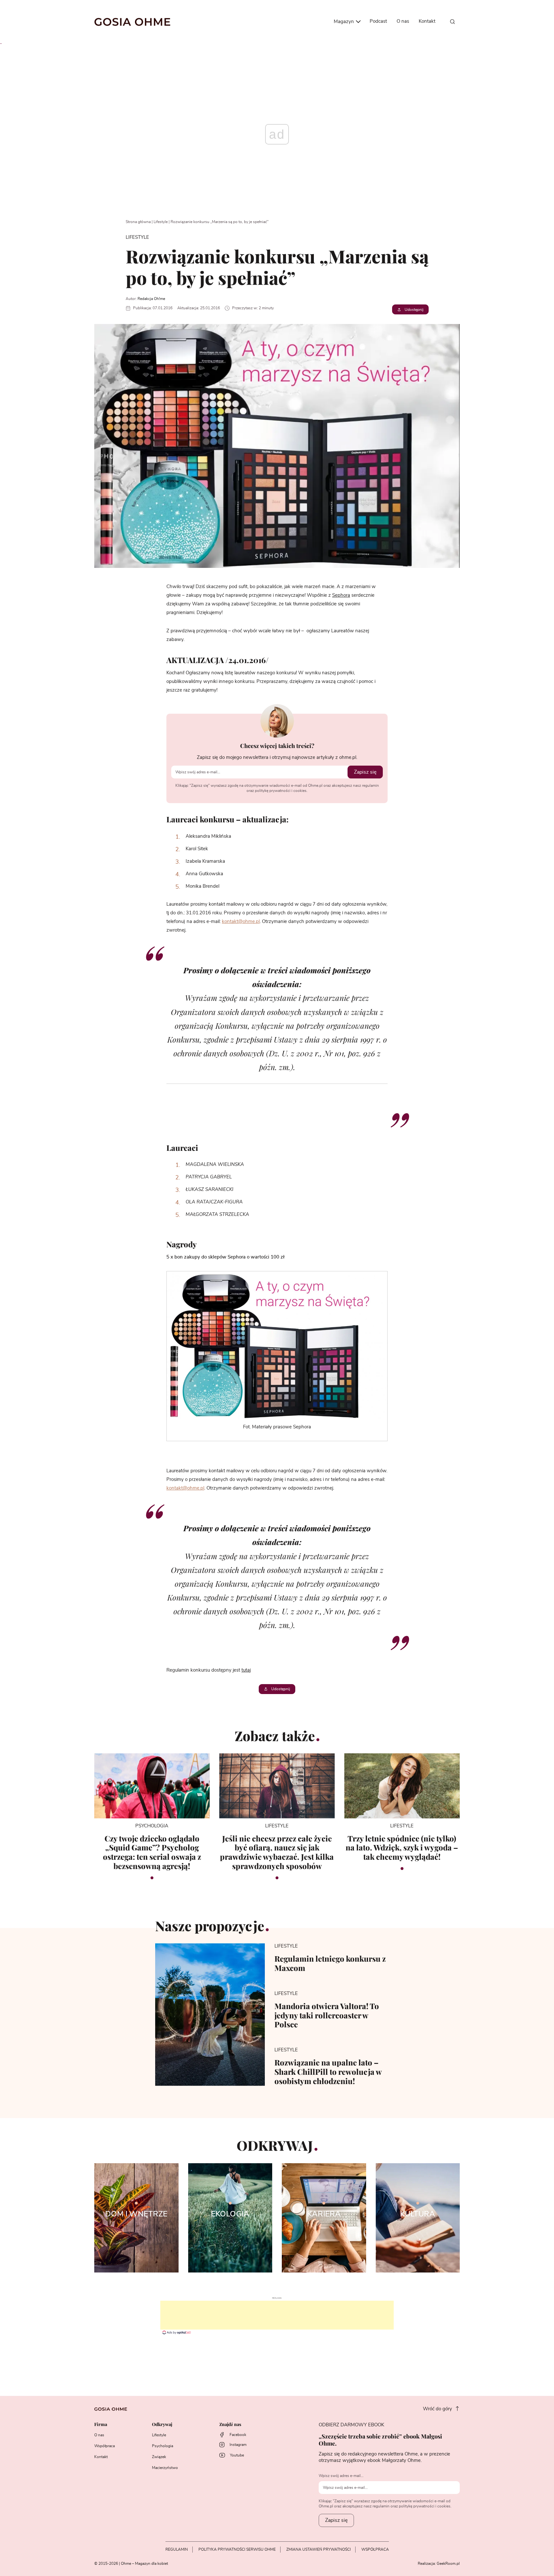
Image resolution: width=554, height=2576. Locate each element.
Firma (101, 2425)
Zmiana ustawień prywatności (319, 2549)
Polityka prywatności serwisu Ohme (237, 2549)
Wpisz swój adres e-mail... (341, 2476)
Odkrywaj (162, 2425)
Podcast (378, 21)
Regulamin (177, 2549)
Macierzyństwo (165, 2468)
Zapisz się (365, 772)
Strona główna (138, 222)
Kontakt (427, 21)
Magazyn (344, 22)
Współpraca (105, 2446)
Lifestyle (161, 222)
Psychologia (163, 2446)
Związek (159, 2457)
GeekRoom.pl (448, 2564)
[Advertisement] (277, 2315)
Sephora (341, 595)
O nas (403, 21)
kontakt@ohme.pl (241, 922)
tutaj (246, 1670)
